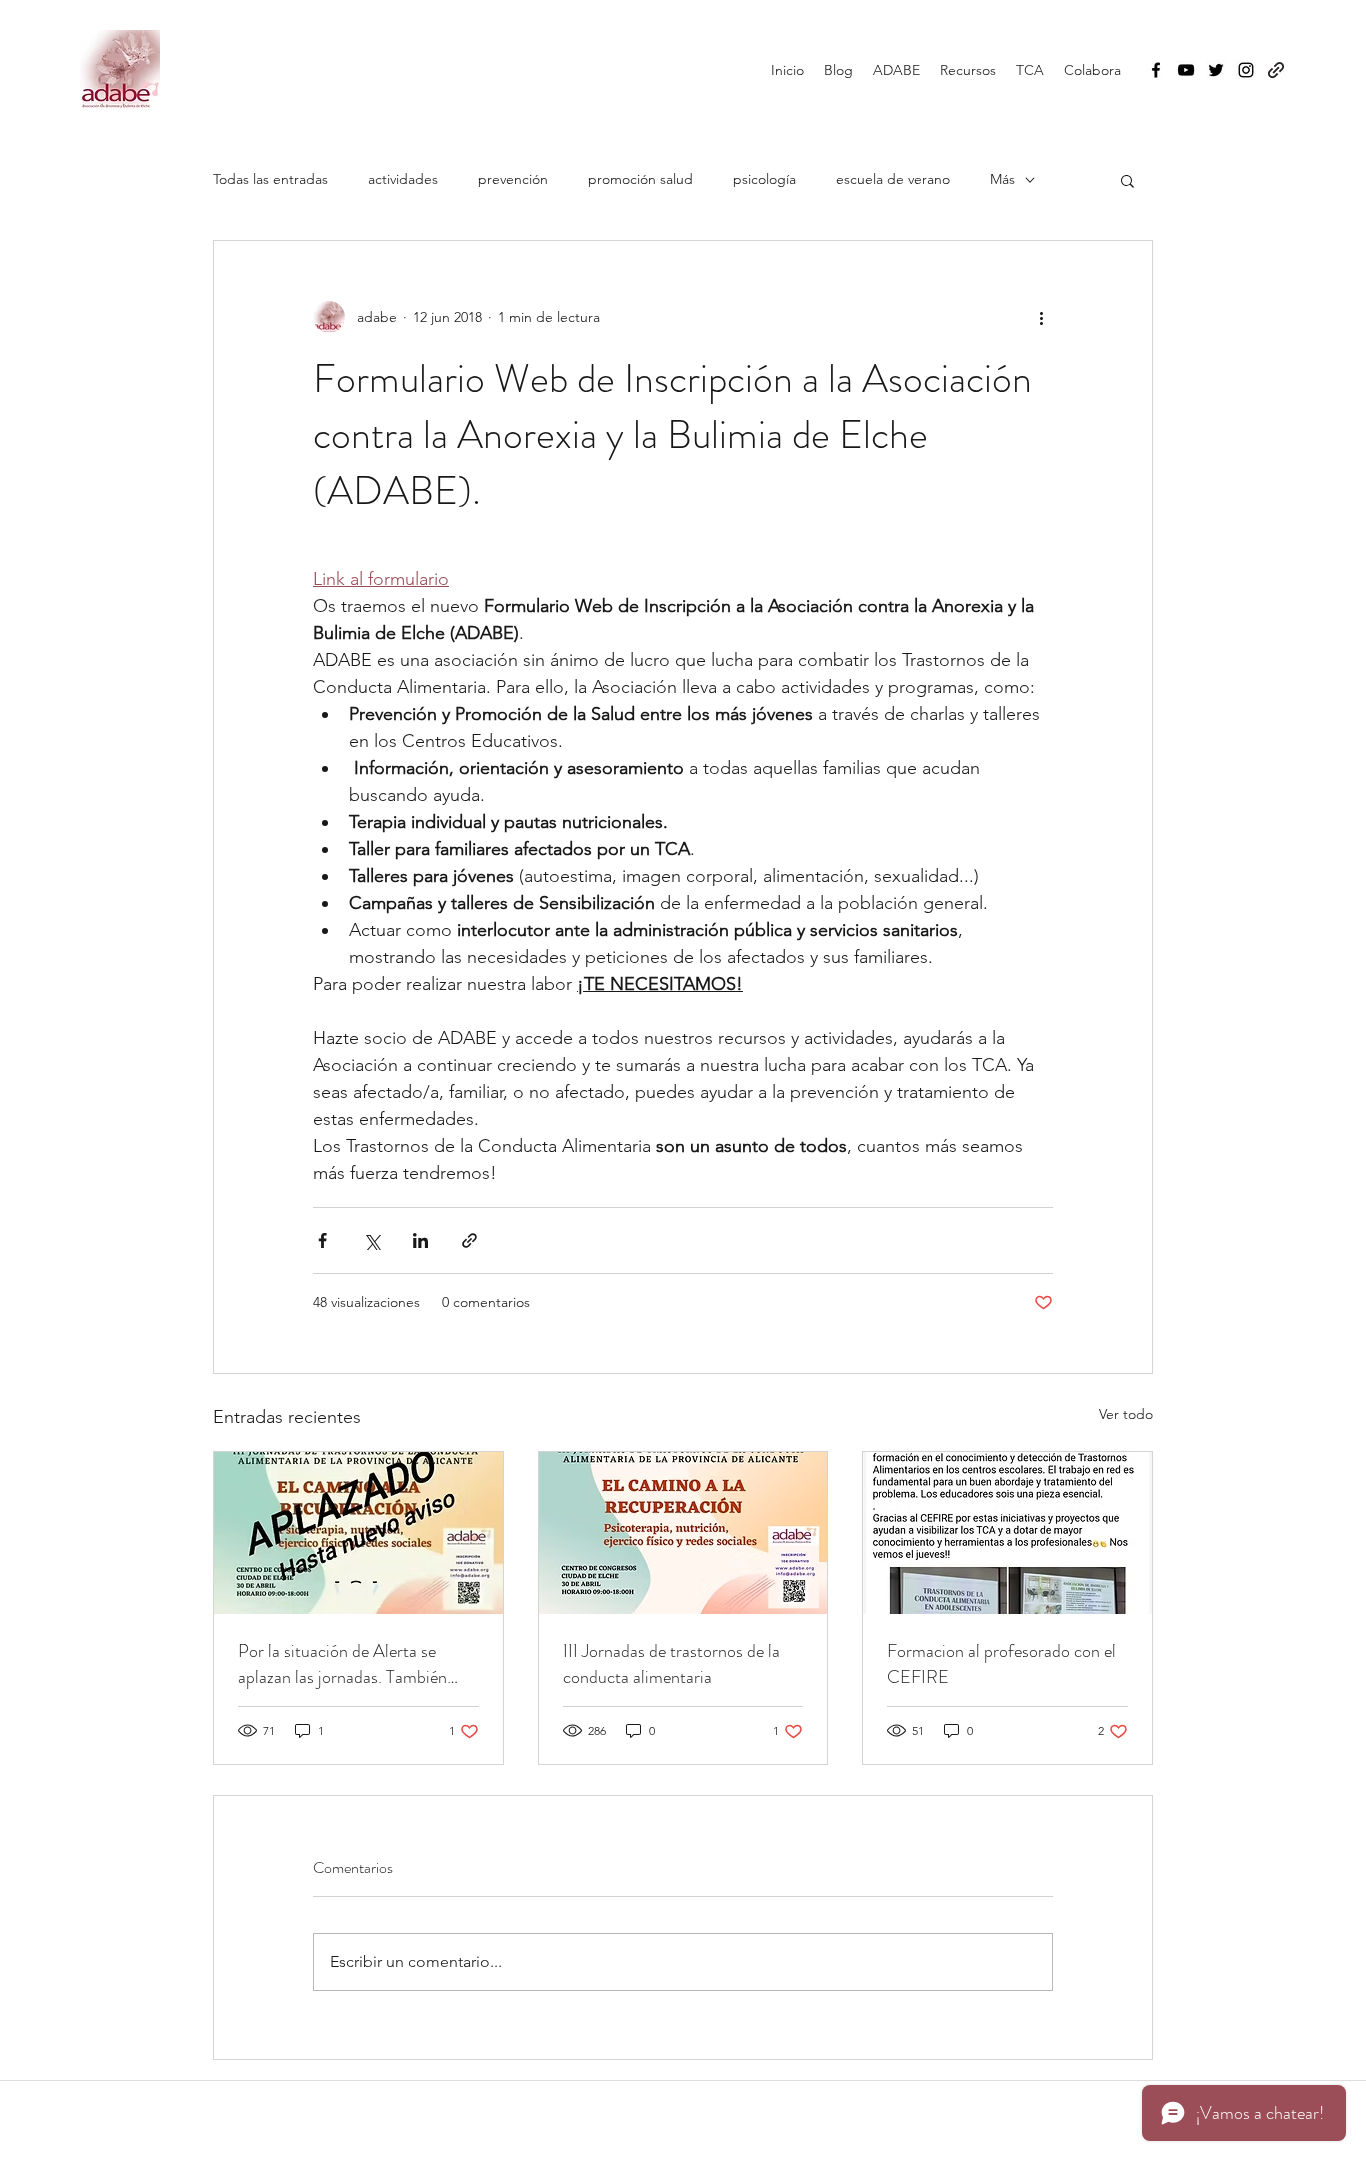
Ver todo (1126, 1414)
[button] (1127, 180)
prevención (513, 179)
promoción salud (640, 179)
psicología (764, 179)
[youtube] (1186, 70)
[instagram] (1246, 70)
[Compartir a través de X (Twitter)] (371, 1240)
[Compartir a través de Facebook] (322, 1240)
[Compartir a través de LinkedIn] (420, 1240)
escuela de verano (893, 179)
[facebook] (1156, 70)
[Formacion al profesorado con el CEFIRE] (1007, 1533)
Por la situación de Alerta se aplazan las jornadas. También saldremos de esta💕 (342, 1664)
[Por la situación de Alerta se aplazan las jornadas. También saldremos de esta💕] (358, 1533)
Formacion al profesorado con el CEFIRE (1001, 1664)
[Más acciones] (1041, 317)
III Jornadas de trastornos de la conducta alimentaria (671, 1664)
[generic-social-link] (1276, 70)
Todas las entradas (270, 179)
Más (1002, 179)
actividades (403, 179)
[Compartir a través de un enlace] (469, 1240)
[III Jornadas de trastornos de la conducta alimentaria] (683, 1533)
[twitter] (1216, 70)
